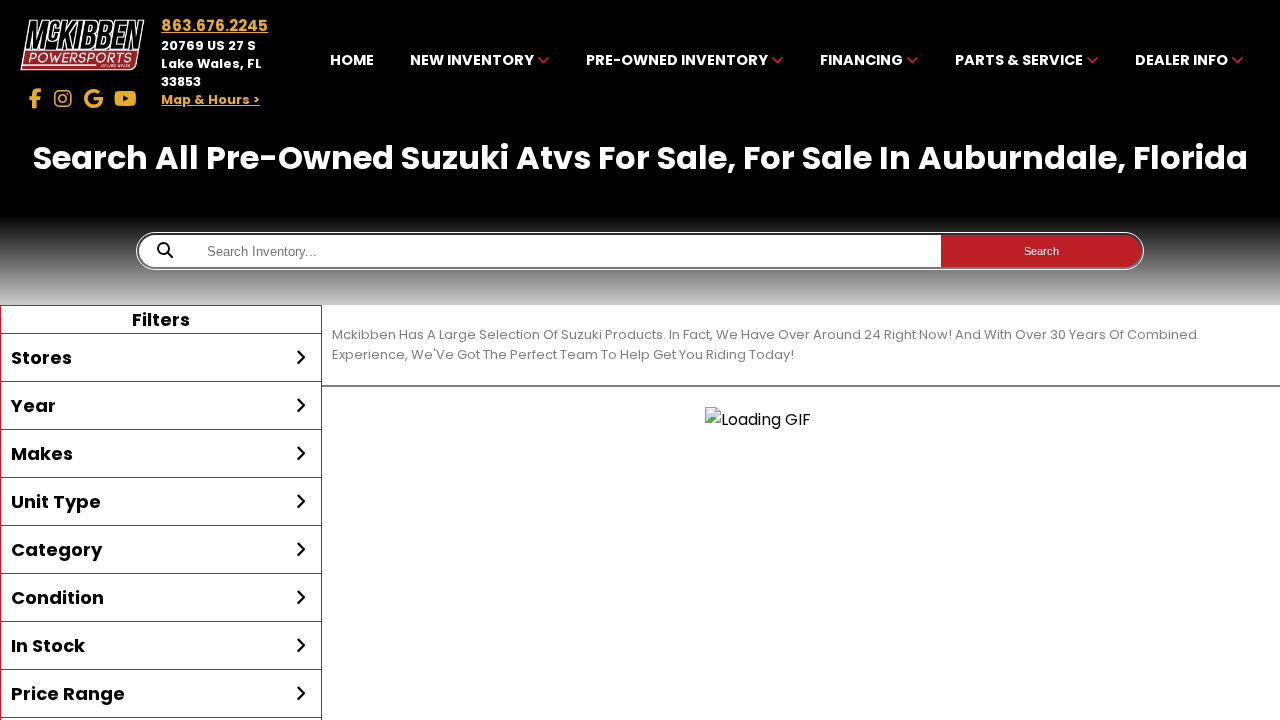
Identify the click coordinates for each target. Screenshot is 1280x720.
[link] (352, 62)
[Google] (93, 99)
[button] (161, 358)
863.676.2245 (214, 25)
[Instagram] (63, 99)
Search (1041, 251)
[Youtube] (125, 99)
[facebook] (35, 99)
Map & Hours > (210, 99)
